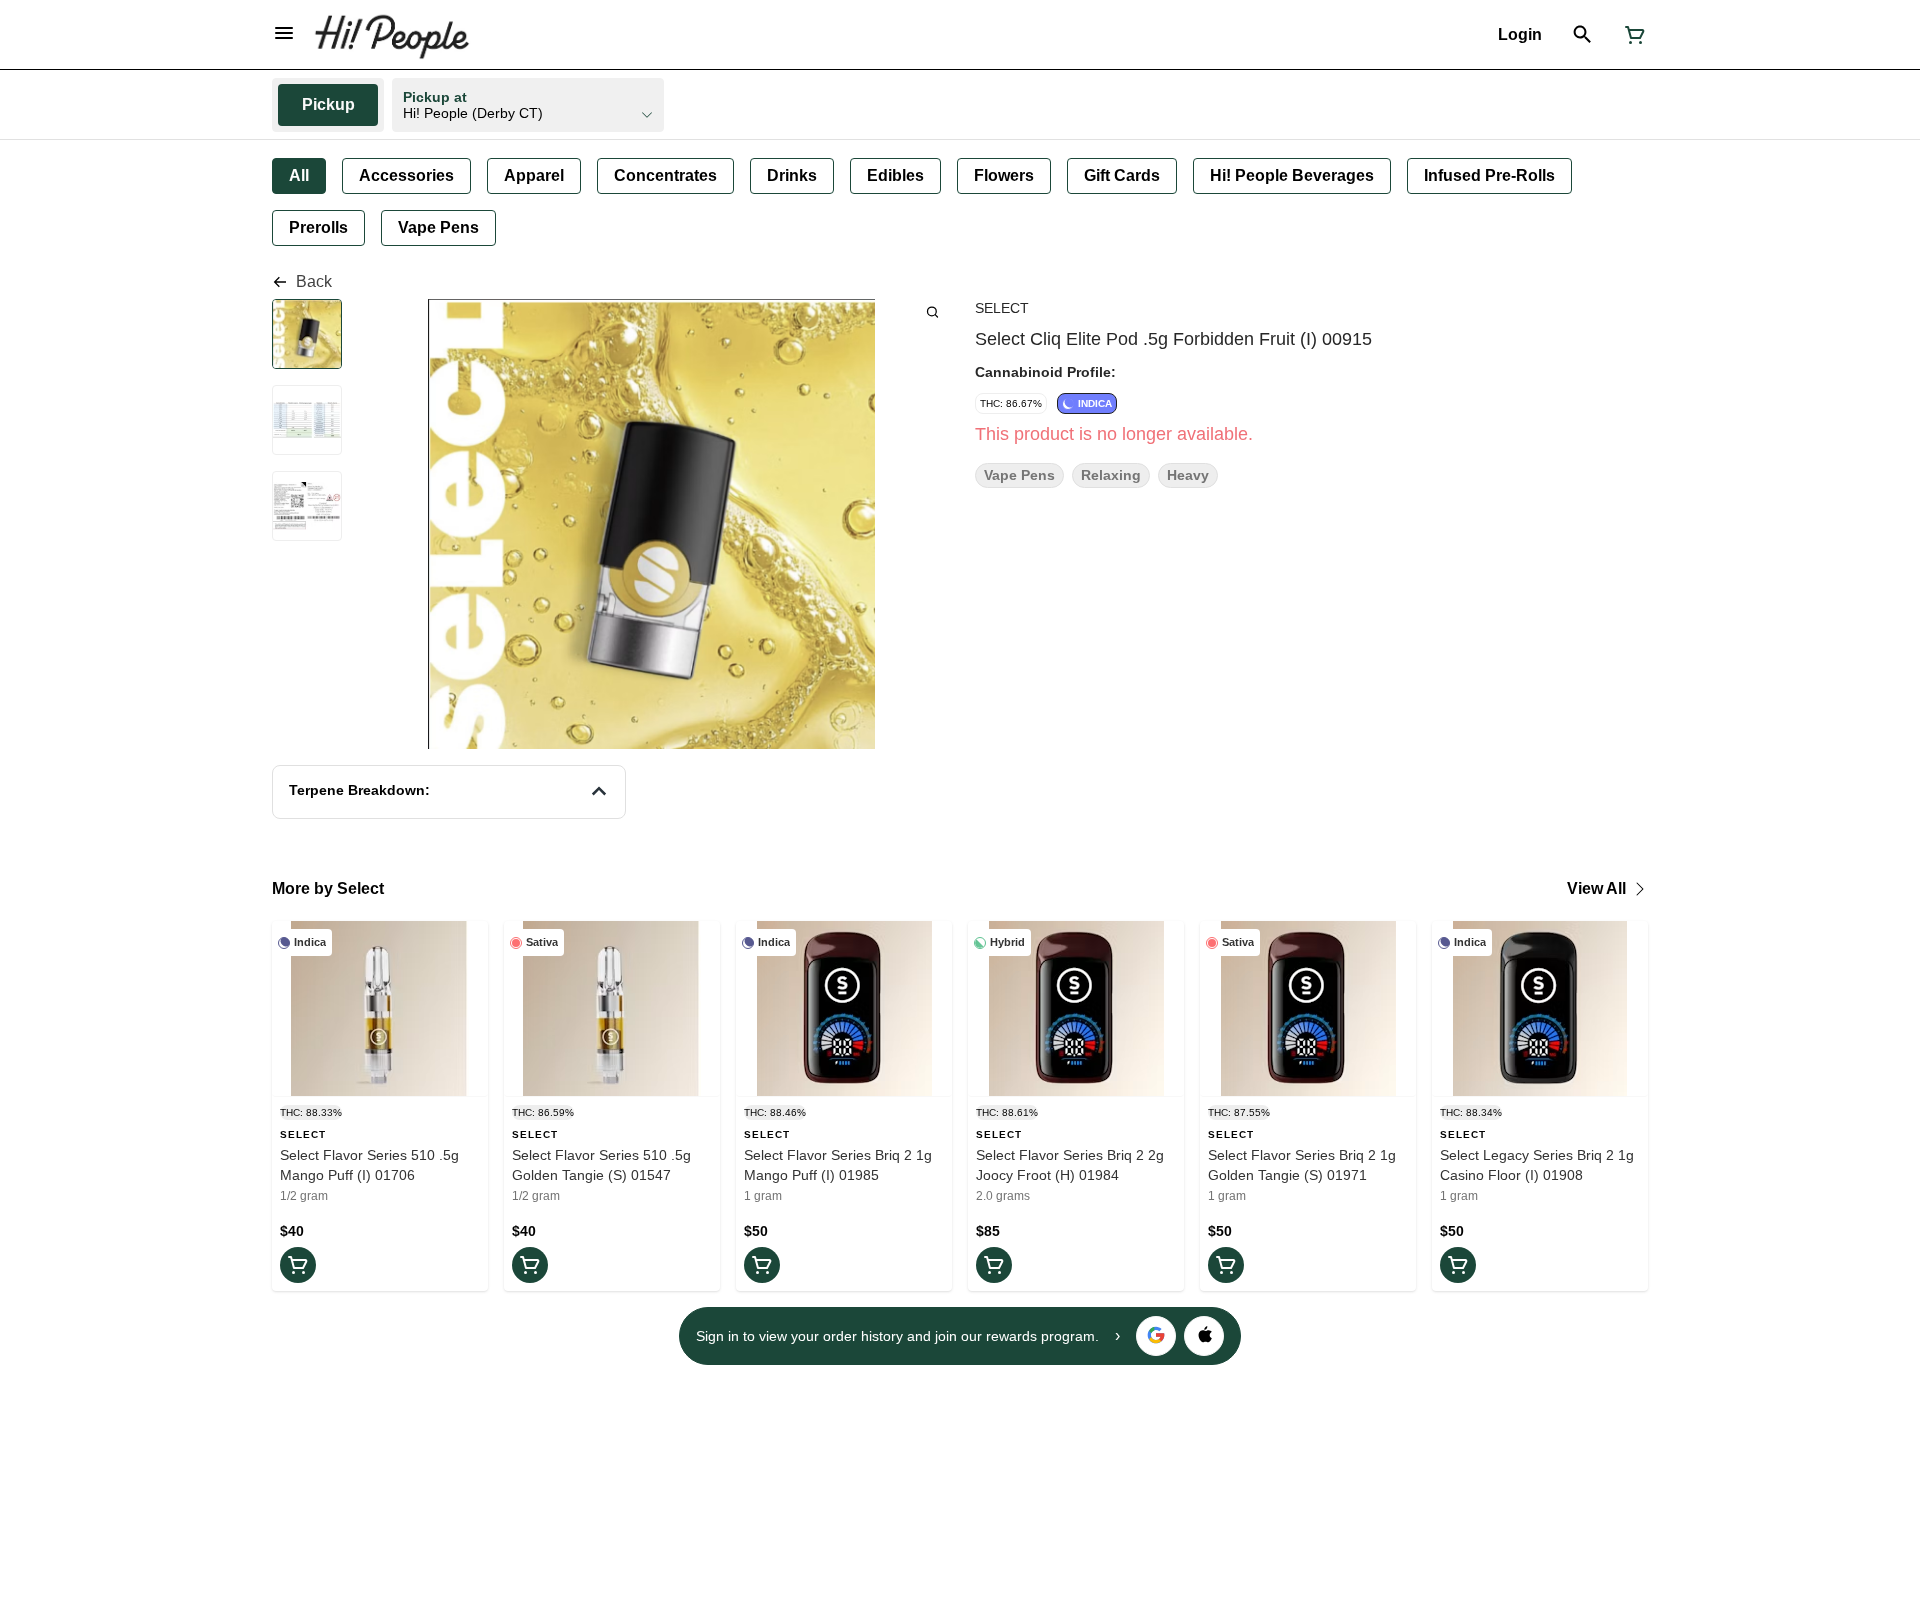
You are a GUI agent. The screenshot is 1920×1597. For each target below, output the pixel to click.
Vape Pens (1019, 475)
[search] (932, 311)
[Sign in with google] (1156, 1336)
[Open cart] (1631, 35)
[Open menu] (284, 33)
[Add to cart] (298, 1265)
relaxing (1111, 475)
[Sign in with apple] (1204, 1336)
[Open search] (1582, 35)
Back (314, 281)
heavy (1188, 475)
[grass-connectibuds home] (391, 35)
